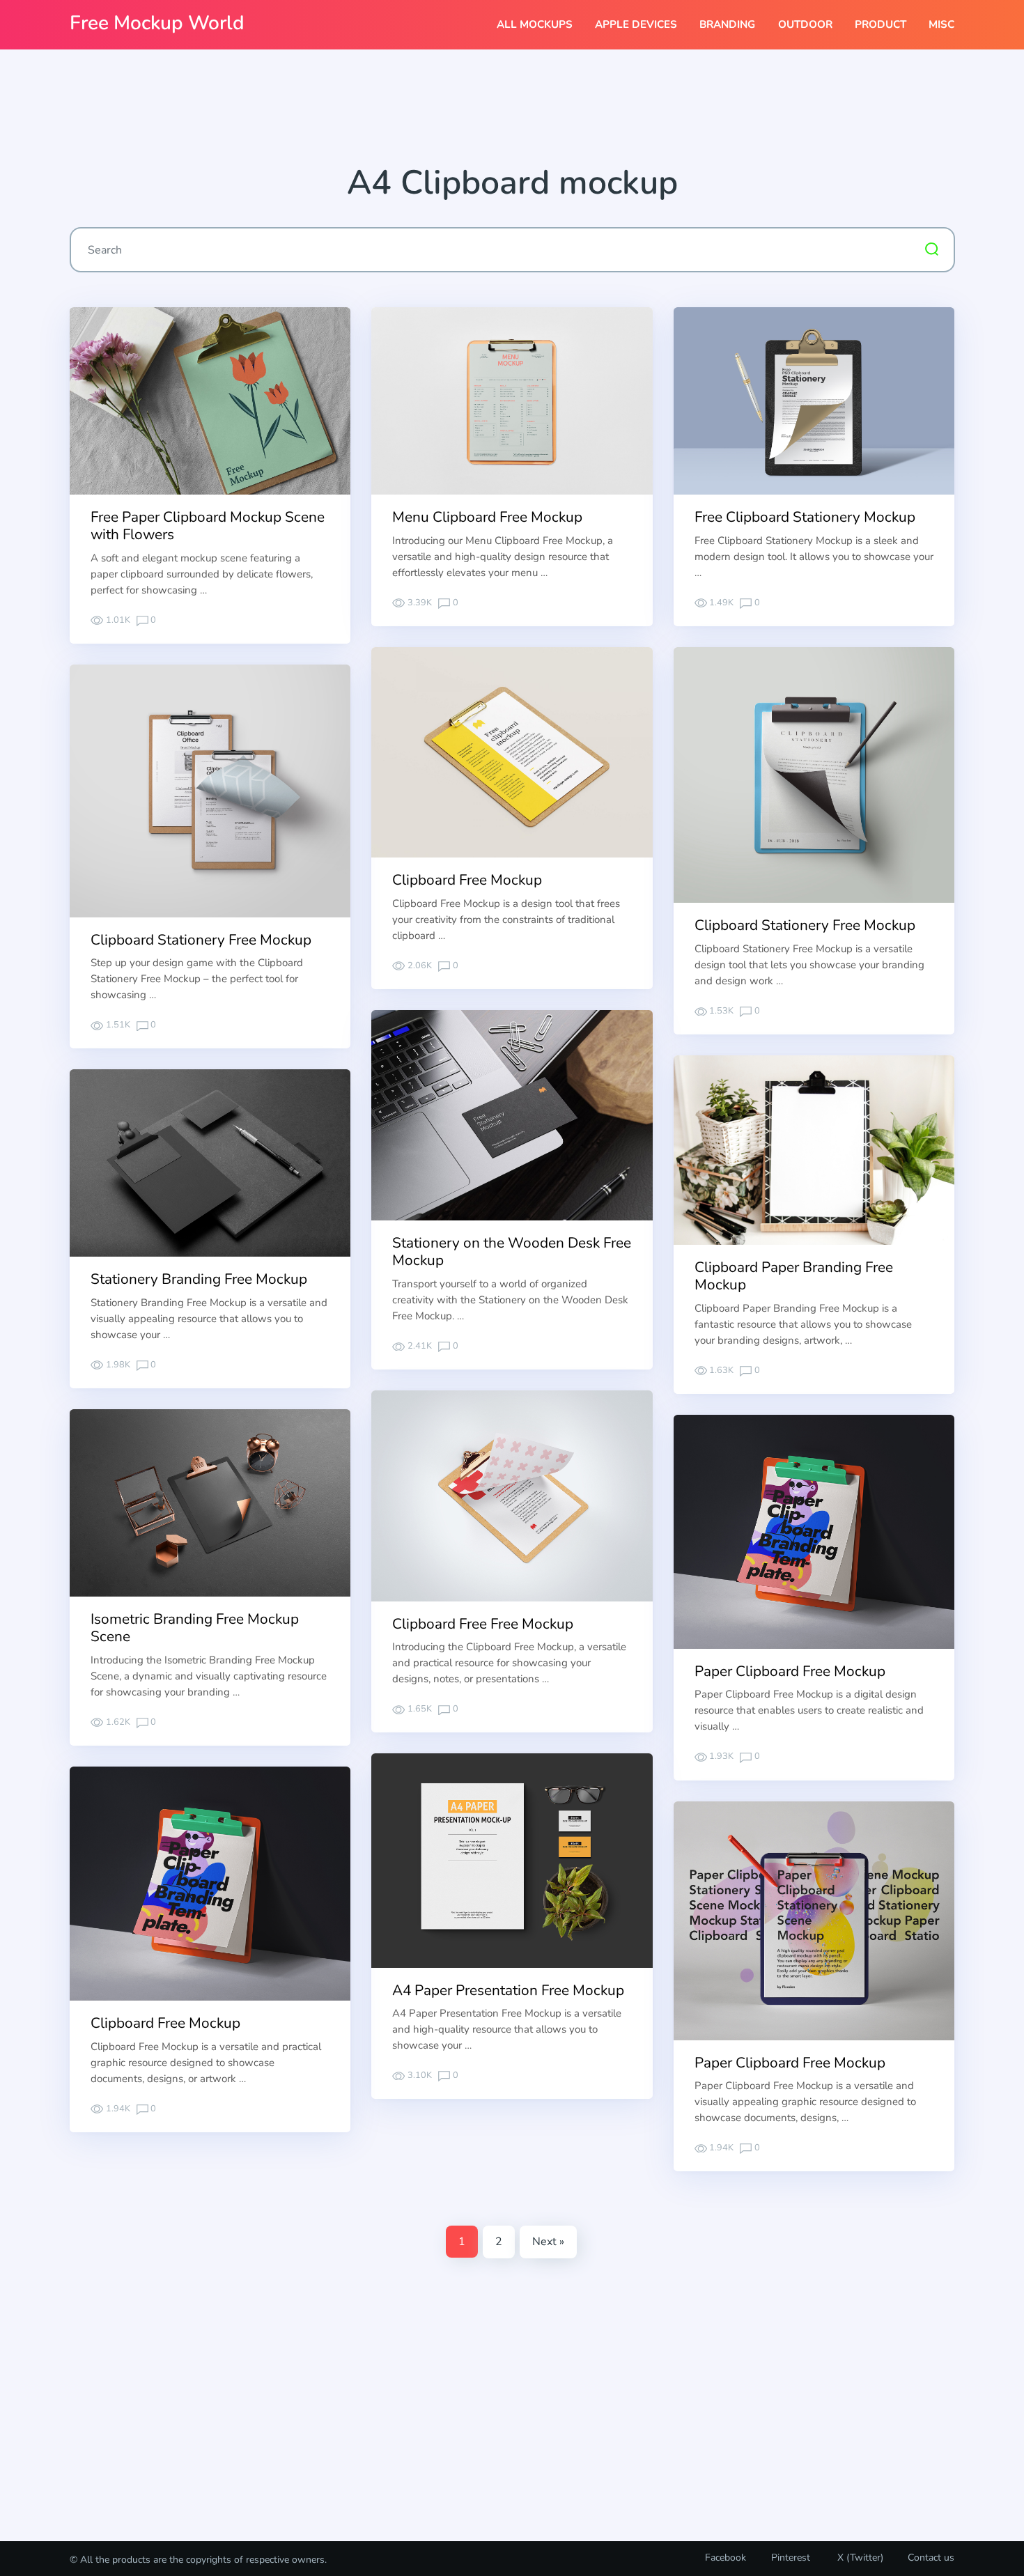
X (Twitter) (859, 2558)
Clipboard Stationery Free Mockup (805, 925)
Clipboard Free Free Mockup (483, 1624)
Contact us (931, 2558)
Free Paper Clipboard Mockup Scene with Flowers (208, 526)
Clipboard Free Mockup (467, 880)
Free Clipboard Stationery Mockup (805, 517)
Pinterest (791, 2558)
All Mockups (535, 24)
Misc (941, 24)
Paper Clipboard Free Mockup (790, 1671)
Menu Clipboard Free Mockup (487, 517)
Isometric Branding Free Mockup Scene (195, 1628)
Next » (548, 2242)
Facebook (726, 2558)
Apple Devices (636, 24)
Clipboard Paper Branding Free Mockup (794, 1276)
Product (881, 24)
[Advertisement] (512, 112)
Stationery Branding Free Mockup (199, 1279)
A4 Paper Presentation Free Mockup (508, 1990)
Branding (727, 24)
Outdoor (805, 24)
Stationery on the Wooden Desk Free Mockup (512, 1251)
